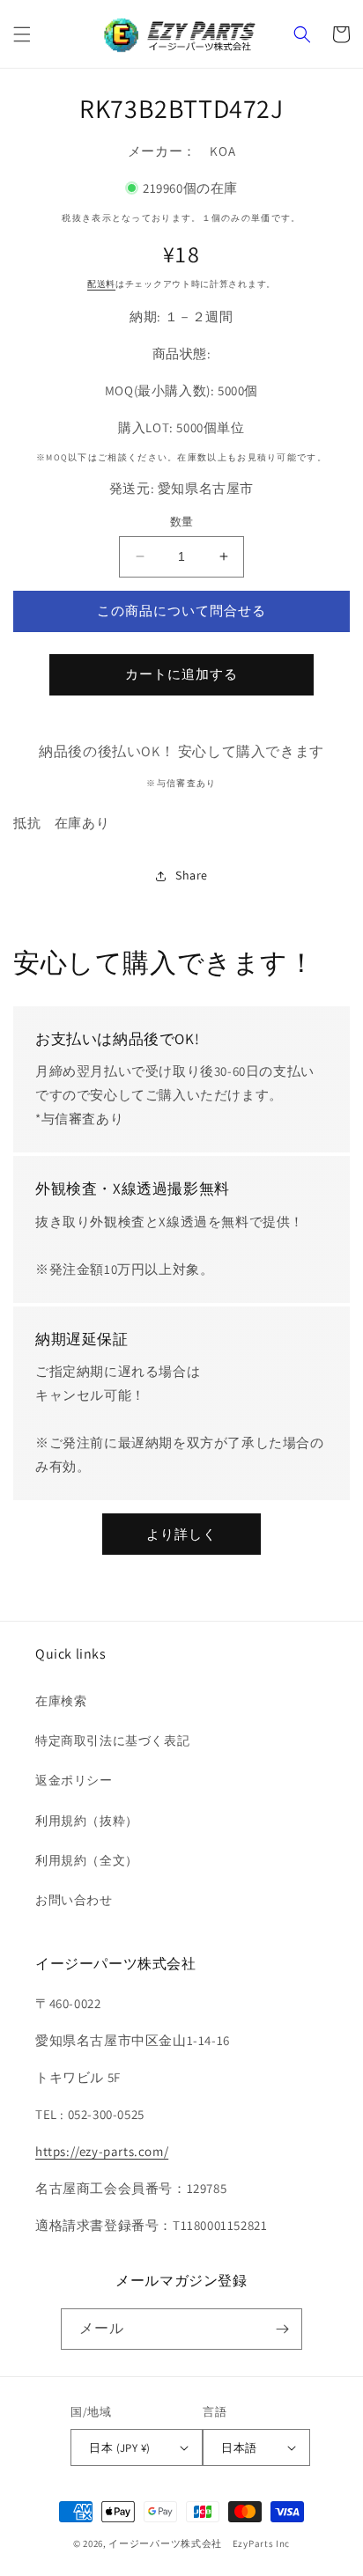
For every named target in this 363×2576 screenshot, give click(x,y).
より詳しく (181, 1534)
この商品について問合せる (181, 611)
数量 (182, 522)
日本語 (239, 2448)
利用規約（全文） (87, 1860)
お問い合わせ (74, 1900)
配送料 (101, 284)
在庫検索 (61, 1701)
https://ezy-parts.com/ (102, 2151)
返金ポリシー (74, 1780)
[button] (22, 34)
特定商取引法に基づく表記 (112, 1741)
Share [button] (192, 875)
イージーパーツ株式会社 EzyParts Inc (204, 2543)
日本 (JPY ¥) (119, 2448)
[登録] (282, 2329)
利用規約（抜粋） (87, 1821)
